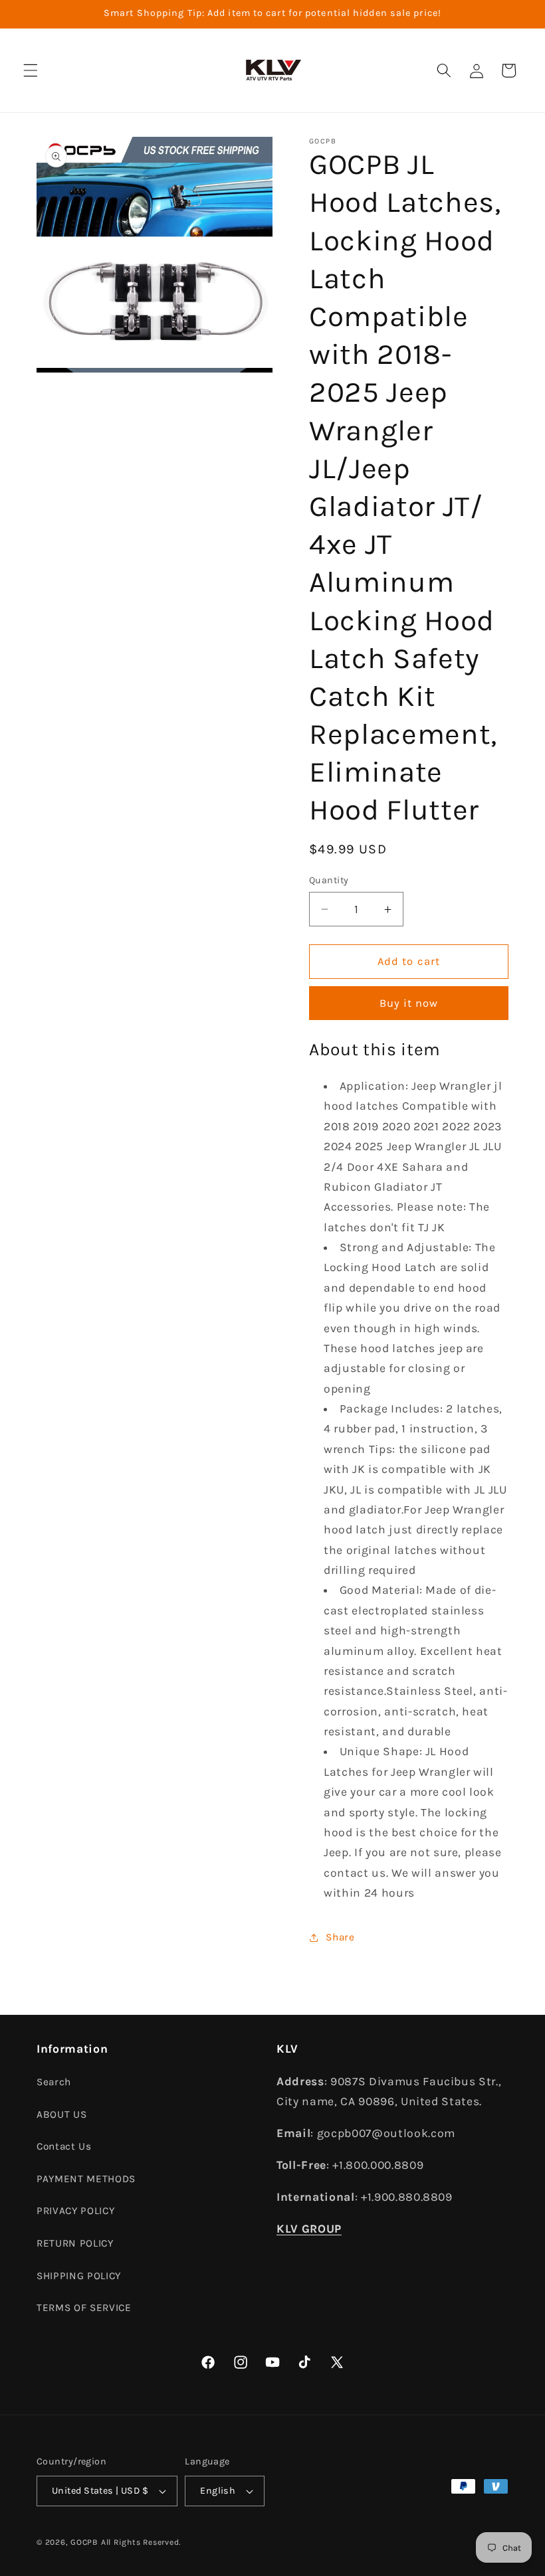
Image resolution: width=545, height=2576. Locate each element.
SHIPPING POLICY (79, 2276)
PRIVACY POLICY (75, 2211)
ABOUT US (61, 2114)
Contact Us (64, 2146)
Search (54, 2082)
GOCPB (84, 2542)
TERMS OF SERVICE (84, 2308)
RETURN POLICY (75, 2243)
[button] (31, 70)
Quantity (329, 880)
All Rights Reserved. (141, 2542)
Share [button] (340, 1937)
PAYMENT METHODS (86, 2179)
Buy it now (409, 1003)
